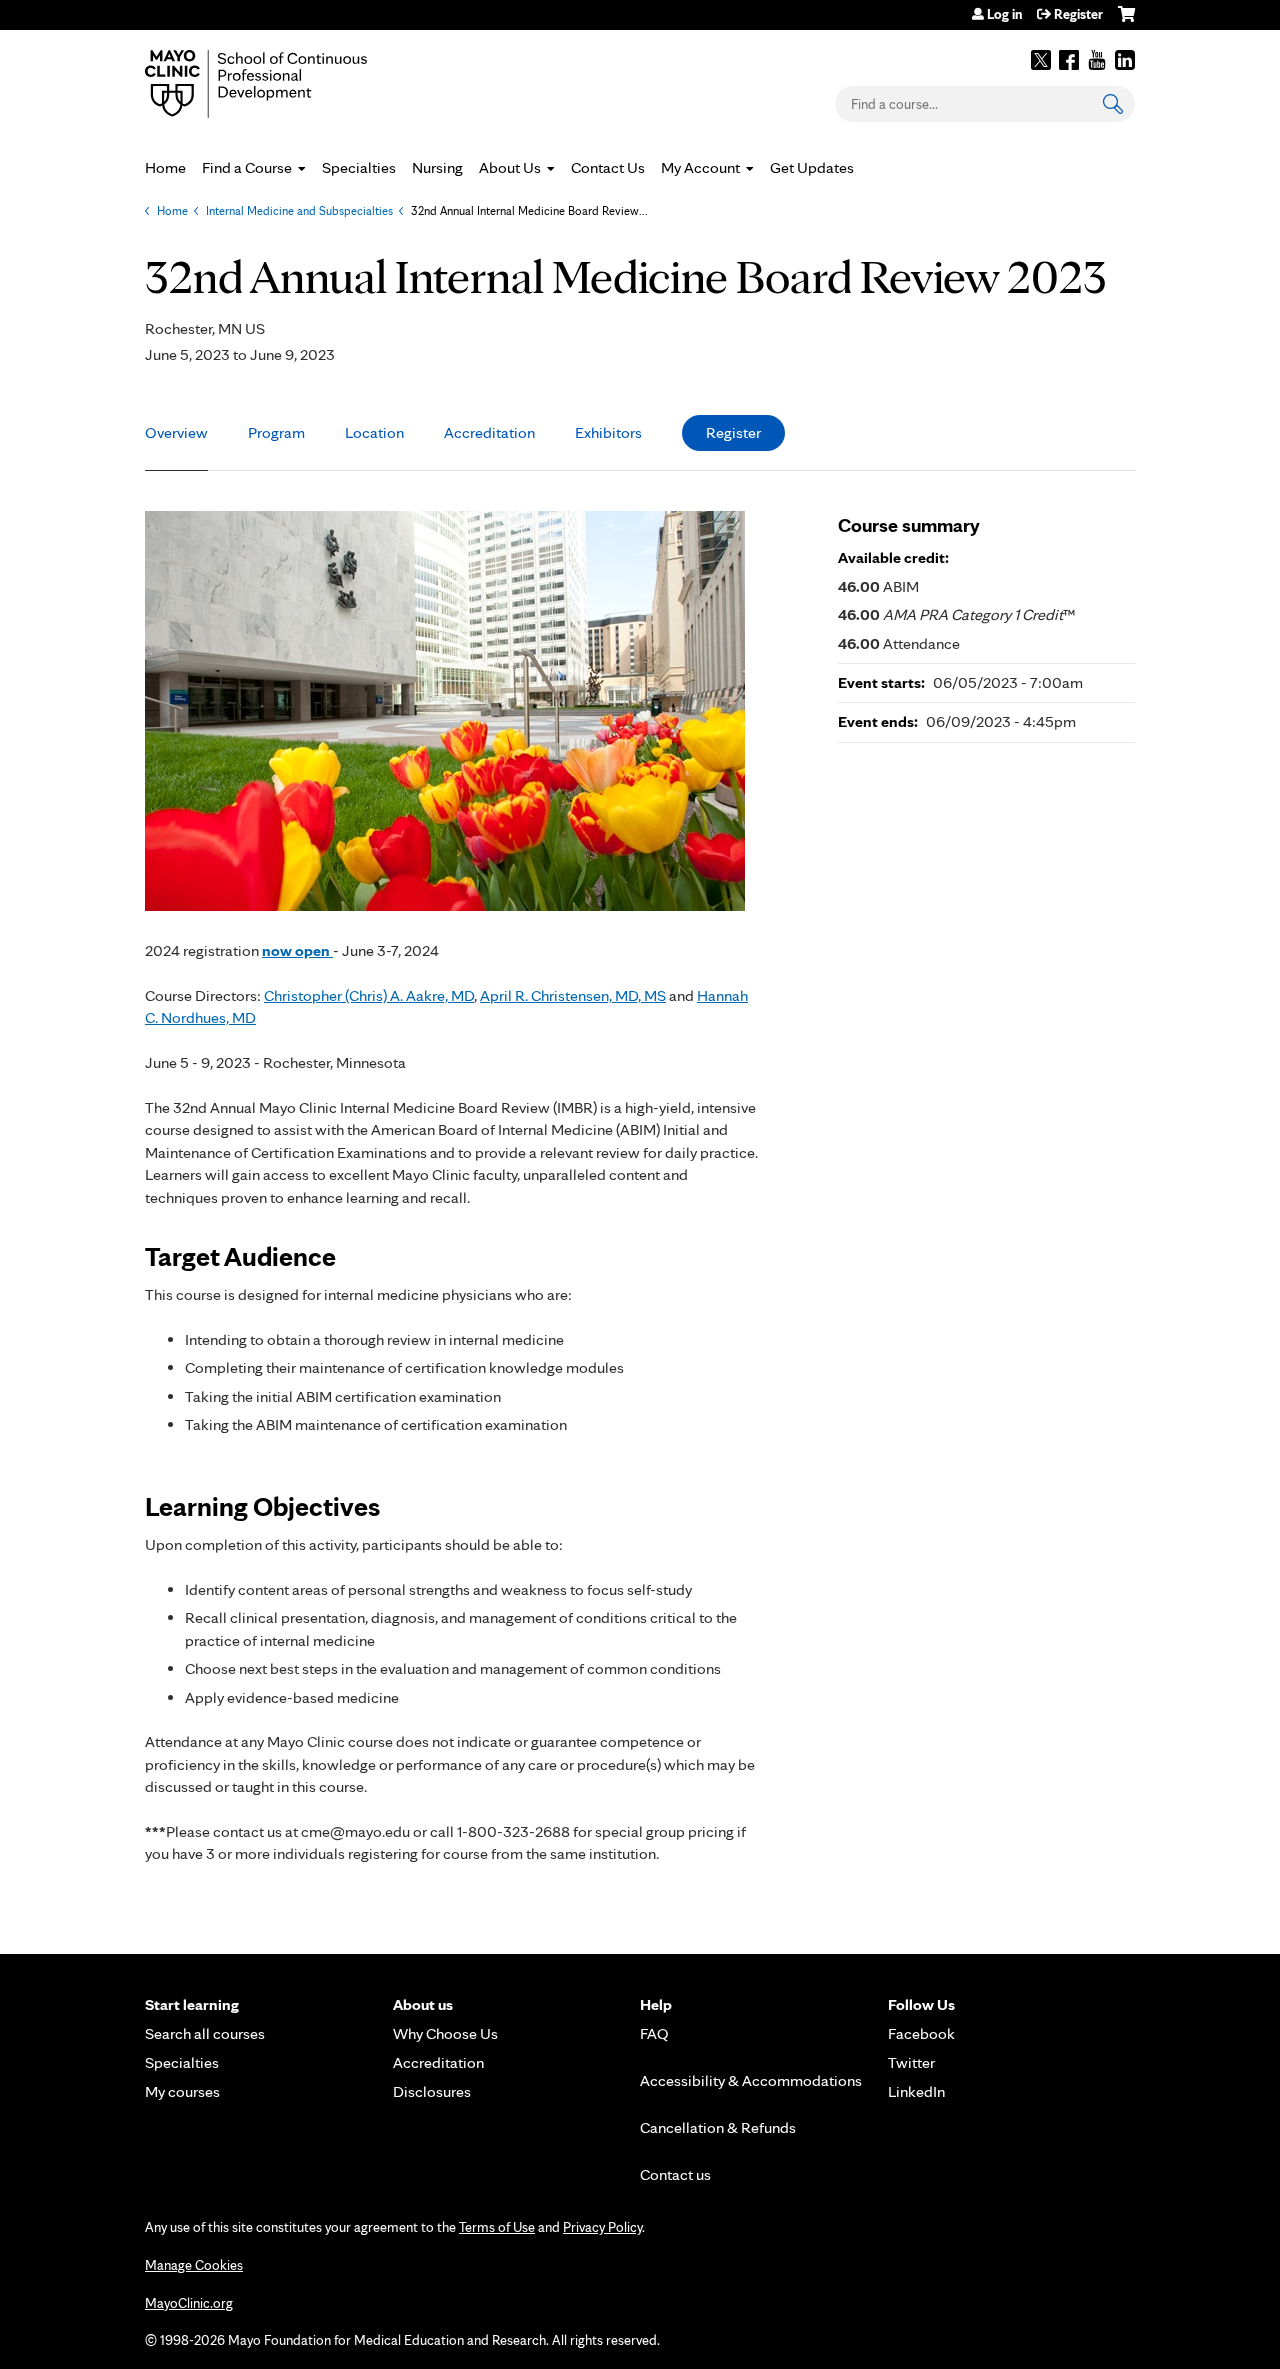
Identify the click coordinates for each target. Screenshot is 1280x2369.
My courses (182, 2091)
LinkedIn (1125, 60)
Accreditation (489, 432)
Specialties (359, 167)
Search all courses (205, 2033)
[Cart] (1126, 21)
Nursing (437, 167)
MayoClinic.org (189, 2303)
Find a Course (247, 167)
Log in (1004, 14)
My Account (700, 167)
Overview (176, 432)
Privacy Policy (602, 2227)
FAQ (654, 2033)
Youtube (1097, 60)
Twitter (1041, 60)
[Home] (285, 84)
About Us (510, 167)
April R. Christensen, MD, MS (573, 995)
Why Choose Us (445, 2033)
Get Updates (812, 167)
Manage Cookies (194, 2265)
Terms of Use (497, 2227)
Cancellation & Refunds (718, 2127)
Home (165, 167)
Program (276, 432)
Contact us (675, 2174)
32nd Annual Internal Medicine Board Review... (529, 210)
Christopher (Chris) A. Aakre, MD (369, 995)
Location (374, 432)
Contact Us (608, 167)
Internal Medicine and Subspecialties (299, 210)
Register (1078, 14)
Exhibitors (608, 432)
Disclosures (432, 2091)
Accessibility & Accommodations (751, 2080)
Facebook (1069, 60)
